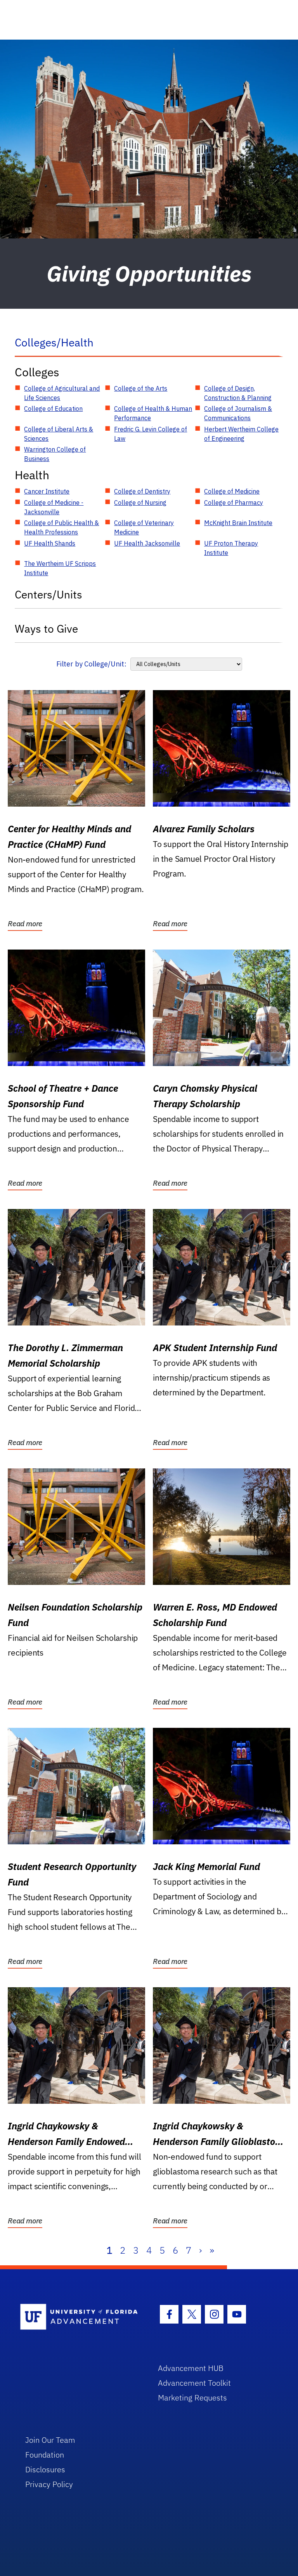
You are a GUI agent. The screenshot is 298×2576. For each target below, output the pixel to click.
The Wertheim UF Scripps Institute (60, 568)
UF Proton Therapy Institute (231, 548)
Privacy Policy (49, 2484)
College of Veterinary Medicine (144, 527)
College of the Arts (141, 388)
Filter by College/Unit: (91, 664)
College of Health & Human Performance (153, 413)
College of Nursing (140, 503)
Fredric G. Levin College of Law (151, 434)
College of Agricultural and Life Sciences (62, 393)
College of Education (53, 409)
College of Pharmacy (234, 503)
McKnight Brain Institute (238, 523)
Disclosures (45, 2469)
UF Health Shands (50, 543)
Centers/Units (49, 594)
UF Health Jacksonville (147, 543)
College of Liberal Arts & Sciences (59, 434)
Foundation (45, 2455)
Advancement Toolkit (194, 2383)
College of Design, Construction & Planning (238, 393)
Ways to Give (46, 629)
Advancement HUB (191, 2368)
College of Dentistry (142, 491)
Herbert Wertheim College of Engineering (241, 434)
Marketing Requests (192, 2398)
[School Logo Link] (80, 2317)
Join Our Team (50, 2440)
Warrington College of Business (55, 454)
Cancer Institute (47, 491)
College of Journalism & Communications (238, 413)
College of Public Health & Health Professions (62, 527)
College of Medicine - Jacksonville (54, 507)
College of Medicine (232, 491)
